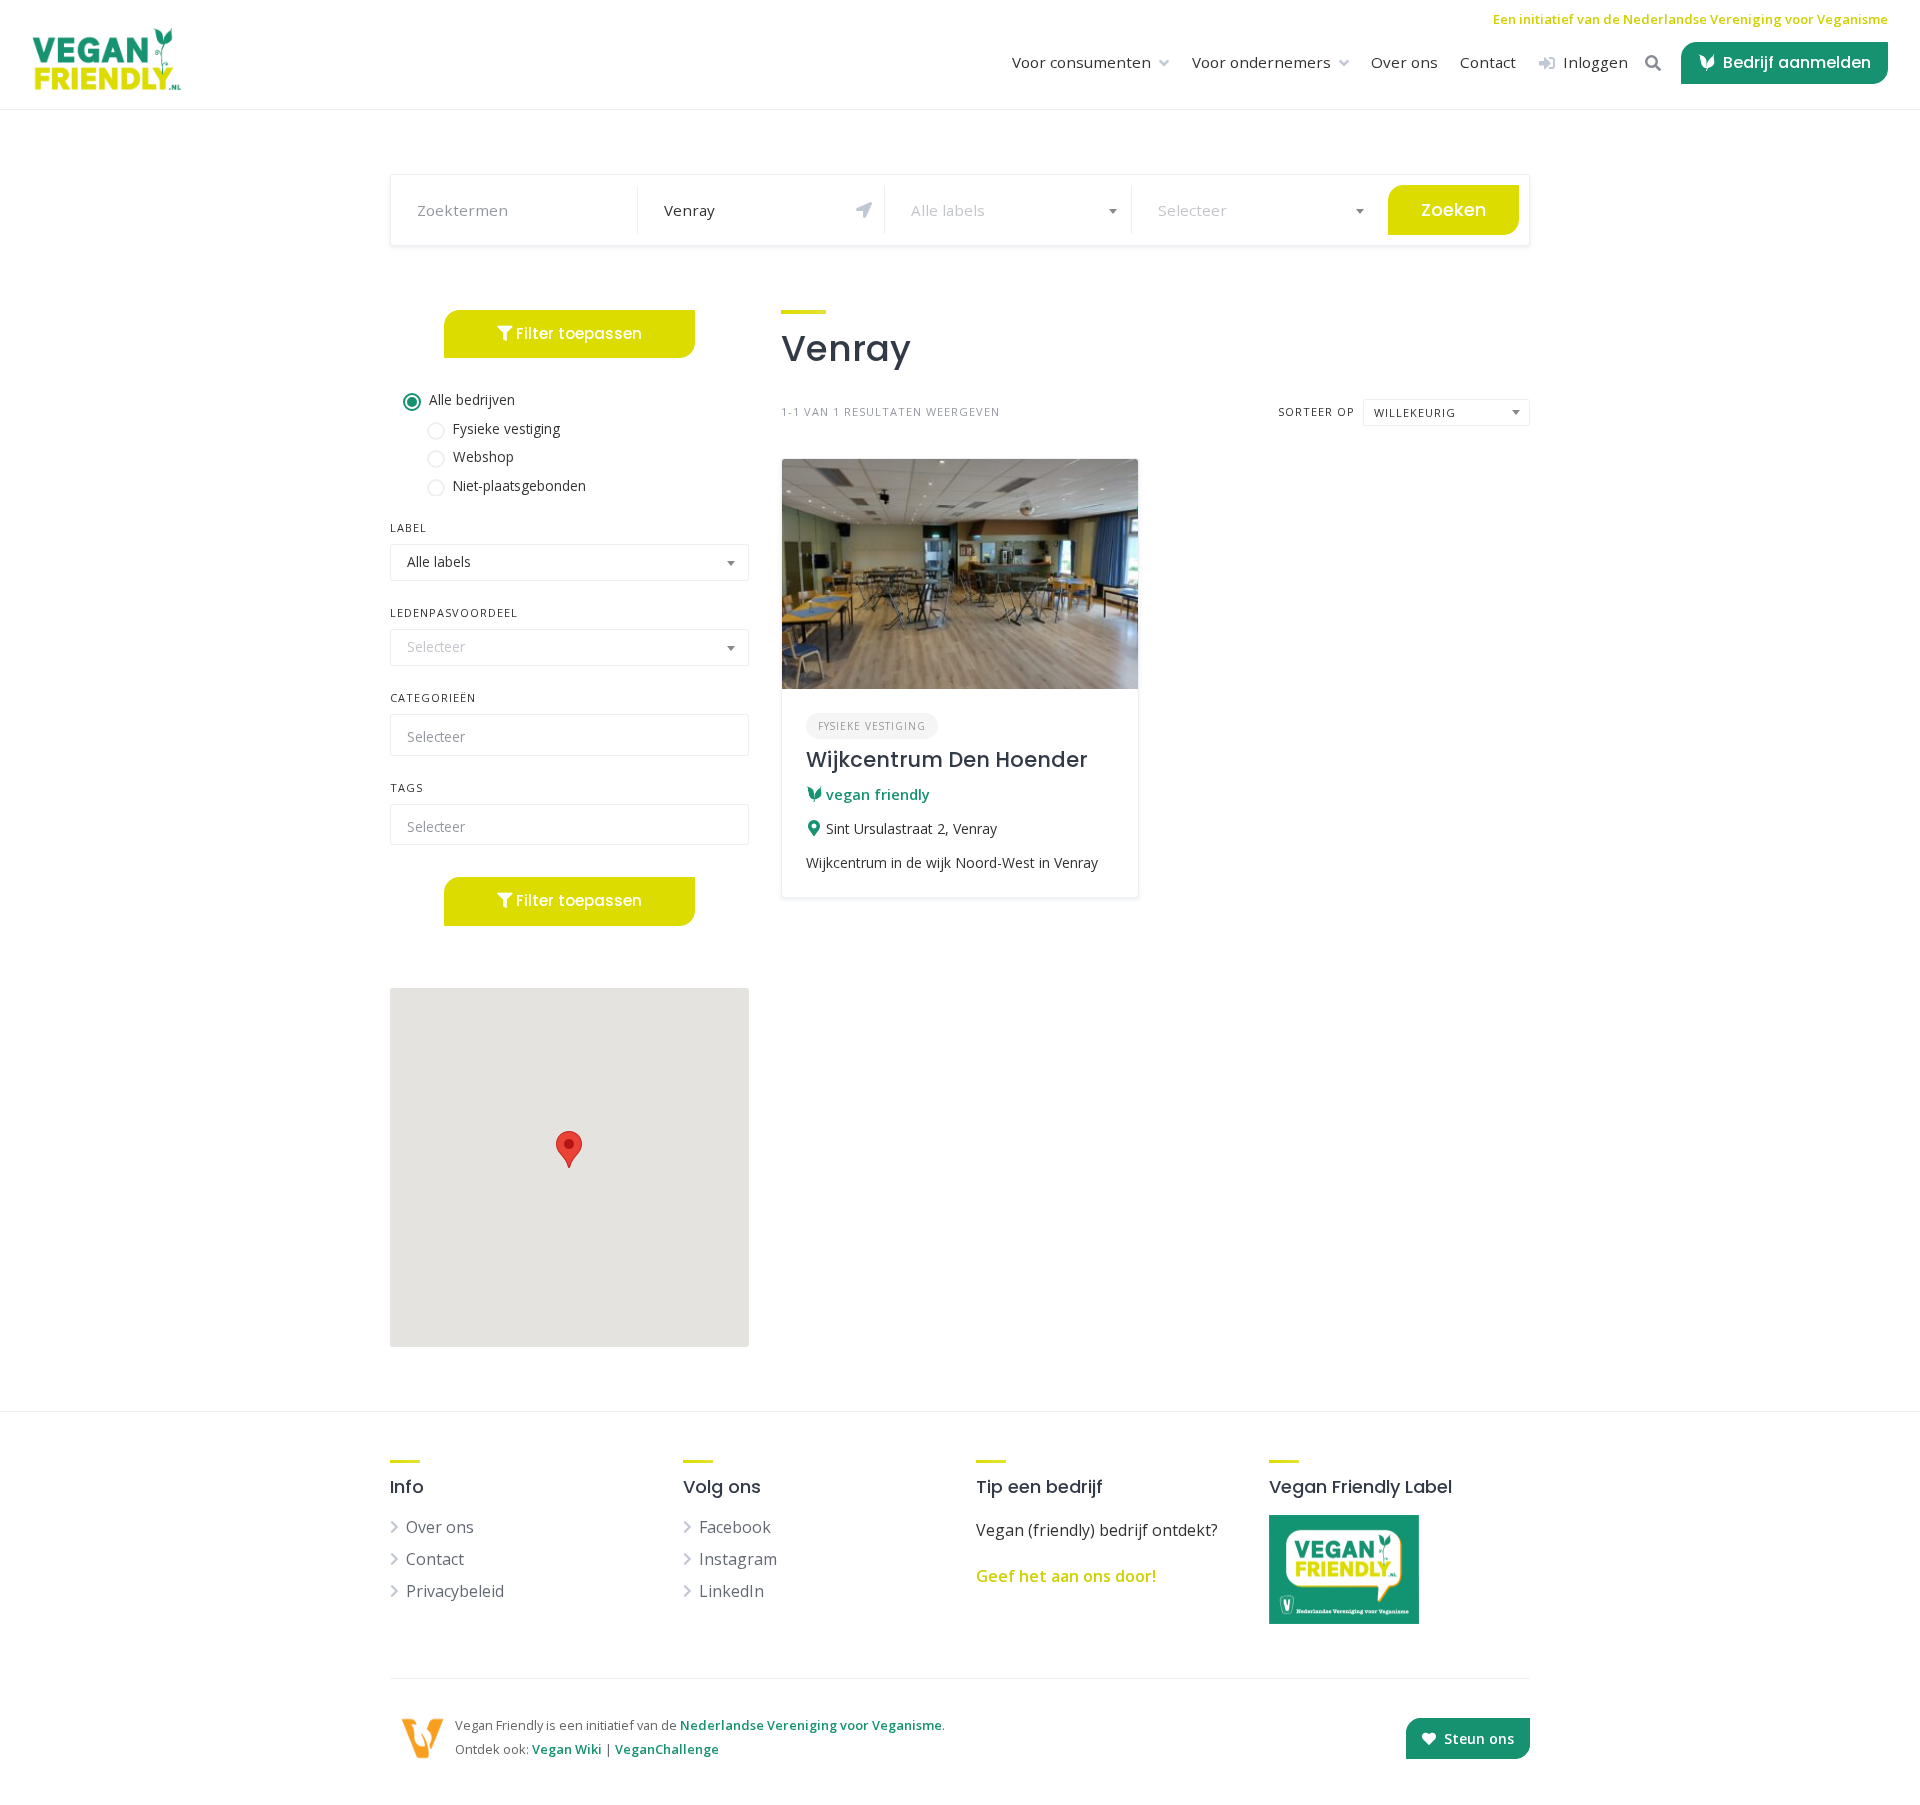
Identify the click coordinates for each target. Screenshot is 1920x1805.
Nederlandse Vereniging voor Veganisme (811, 1725)
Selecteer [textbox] (1192, 210)
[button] (569, 1149)
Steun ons (1477, 1738)
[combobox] (1013, 210)
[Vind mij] (864, 210)
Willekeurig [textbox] (1415, 412)
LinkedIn (731, 1591)
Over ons (1404, 62)
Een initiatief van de (1690, 19)
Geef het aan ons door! (1066, 1576)
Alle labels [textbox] (948, 210)
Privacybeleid (455, 1591)
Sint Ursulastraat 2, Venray (911, 828)
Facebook (735, 1527)
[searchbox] (561, 737)
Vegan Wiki (567, 1749)
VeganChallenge (667, 1749)
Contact (1488, 62)
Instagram (738, 1559)
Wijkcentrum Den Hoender (947, 759)
